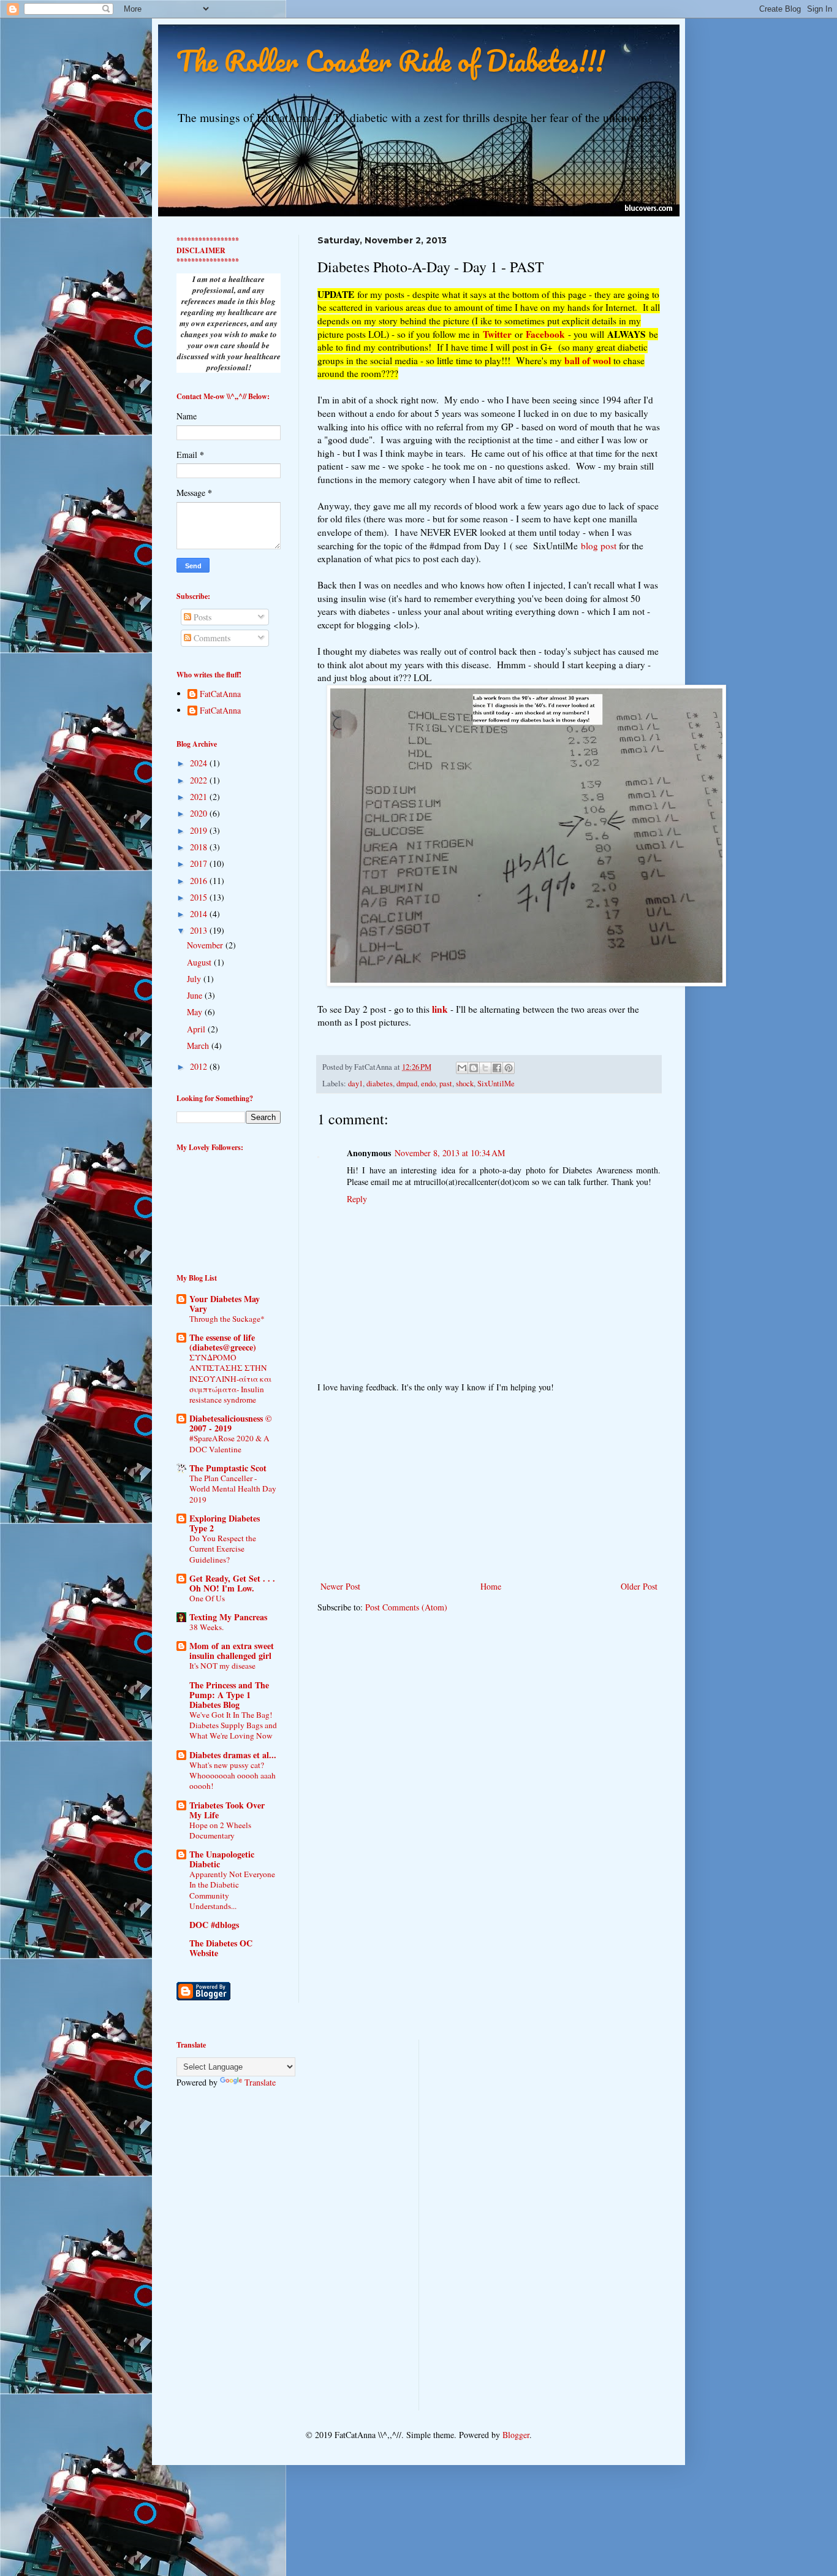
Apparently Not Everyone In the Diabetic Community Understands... (232, 1890)
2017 (200, 863)
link (440, 1009)
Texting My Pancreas (228, 1617)
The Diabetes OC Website (221, 1948)
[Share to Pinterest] (509, 1068)
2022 (200, 780)
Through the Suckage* (227, 1319)
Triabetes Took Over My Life (227, 1810)
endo (428, 1084)
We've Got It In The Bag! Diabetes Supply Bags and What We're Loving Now (233, 1725)
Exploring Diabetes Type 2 (225, 1523)
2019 (200, 830)
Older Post (639, 1586)
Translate (260, 2082)
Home (491, 1586)
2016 (200, 881)
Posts (201, 617)
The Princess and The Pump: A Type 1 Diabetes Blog (229, 1695)
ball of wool (588, 360)
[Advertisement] (489, 1487)
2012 (200, 1066)
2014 (200, 914)
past (446, 1084)
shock (465, 1084)
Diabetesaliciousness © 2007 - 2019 (230, 1423)
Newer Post (340, 1586)
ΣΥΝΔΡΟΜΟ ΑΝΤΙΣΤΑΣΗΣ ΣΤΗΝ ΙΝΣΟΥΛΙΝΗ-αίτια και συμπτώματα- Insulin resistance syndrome (230, 1378)
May (196, 1012)
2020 (200, 813)
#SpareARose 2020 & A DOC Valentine (229, 1443)
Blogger (516, 2435)
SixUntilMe (496, 1084)
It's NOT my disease (222, 1666)
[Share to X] (485, 1068)
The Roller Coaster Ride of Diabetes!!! (391, 61)
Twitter (497, 334)
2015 (200, 897)
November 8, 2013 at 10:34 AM (450, 1153)
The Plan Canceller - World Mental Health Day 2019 (233, 1489)
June (196, 995)
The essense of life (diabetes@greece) (223, 1342)
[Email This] (462, 1068)
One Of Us (207, 1598)
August (200, 962)
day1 (355, 1084)
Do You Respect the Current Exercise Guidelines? (223, 1549)
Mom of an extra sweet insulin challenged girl (232, 1651)
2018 (200, 847)
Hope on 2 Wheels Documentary (220, 1830)
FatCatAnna (220, 694)
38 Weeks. (206, 1627)
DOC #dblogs (214, 1925)
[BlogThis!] (474, 1068)
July (195, 979)
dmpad (407, 1084)
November (206, 945)
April (197, 1029)
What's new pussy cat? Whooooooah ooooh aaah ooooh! (233, 1776)
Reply (357, 1199)
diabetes (380, 1084)
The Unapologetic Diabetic (222, 1859)
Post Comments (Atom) (406, 1607)
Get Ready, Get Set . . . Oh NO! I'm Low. (232, 1583)
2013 (200, 930)
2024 (200, 763)
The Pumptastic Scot (228, 1468)
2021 (200, 797)
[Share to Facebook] (497, 1068)
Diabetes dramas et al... (233, 1755)
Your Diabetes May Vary (225, 1304)
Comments (211, 638)
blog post (599, 546)
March (199, 1046)
